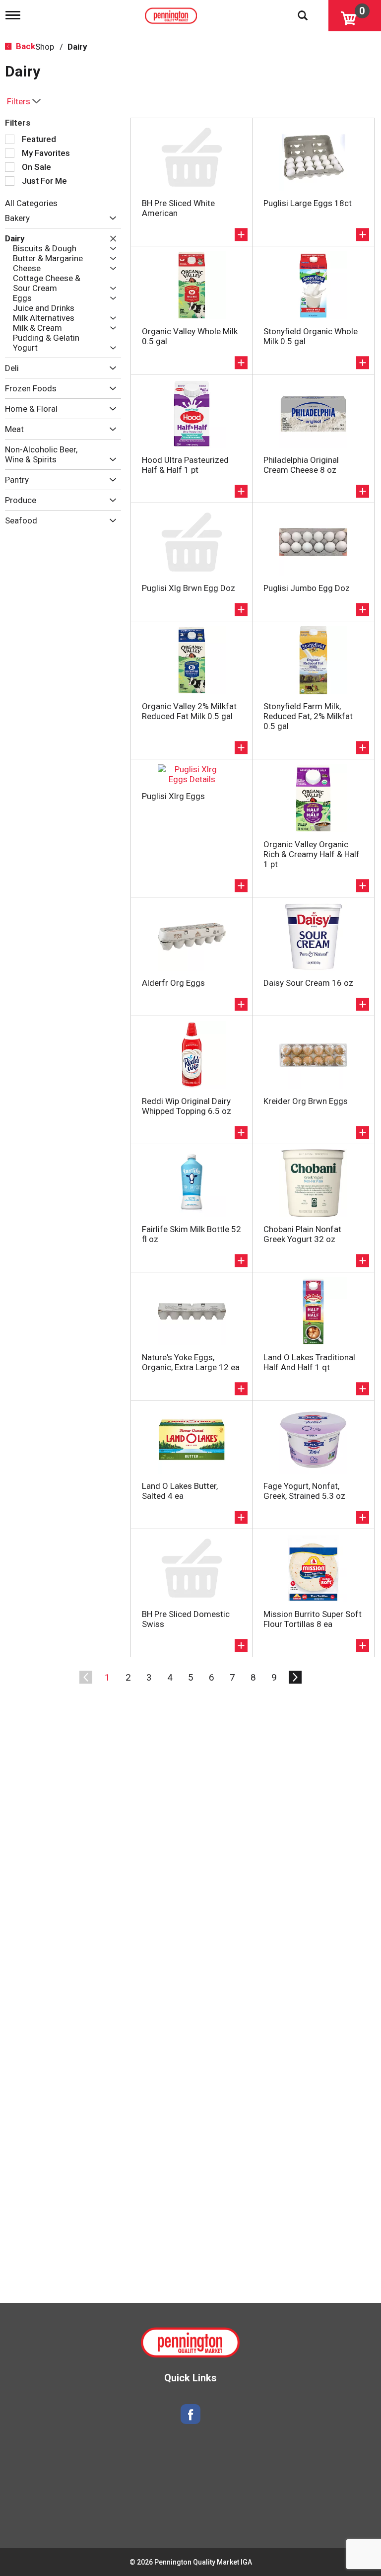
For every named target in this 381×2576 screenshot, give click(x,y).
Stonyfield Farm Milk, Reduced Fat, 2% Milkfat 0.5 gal (308, 716)
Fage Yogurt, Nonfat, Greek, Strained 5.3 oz (304, 1491)
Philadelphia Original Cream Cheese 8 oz (301, 465)
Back (25, 46)
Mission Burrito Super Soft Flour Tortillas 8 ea (313, 1619)
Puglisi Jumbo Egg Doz (307, 588)
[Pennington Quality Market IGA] (172, 13)
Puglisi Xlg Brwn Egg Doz (189, 588)
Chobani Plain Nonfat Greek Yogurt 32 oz (302, 1234)
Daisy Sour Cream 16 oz (308, 983)
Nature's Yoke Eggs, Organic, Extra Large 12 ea (191, 1362)
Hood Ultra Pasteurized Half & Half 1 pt (185, 465)
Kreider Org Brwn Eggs (306, 1101)
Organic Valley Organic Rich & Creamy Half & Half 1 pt (312, 854)
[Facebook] (190, 2414)
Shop (45, 47)
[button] (110, 218)
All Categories (31, 203)
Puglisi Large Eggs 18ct (308, 203)
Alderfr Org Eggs (173, 983)
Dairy (77, 47)
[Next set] (295, 1678)
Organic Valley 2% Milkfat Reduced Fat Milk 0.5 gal (189, 711)
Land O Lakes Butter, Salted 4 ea (180, 1491)
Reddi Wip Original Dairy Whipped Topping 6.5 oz (187, 1106)
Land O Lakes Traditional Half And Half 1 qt (309, 1362)
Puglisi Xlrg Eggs (173, 796)
